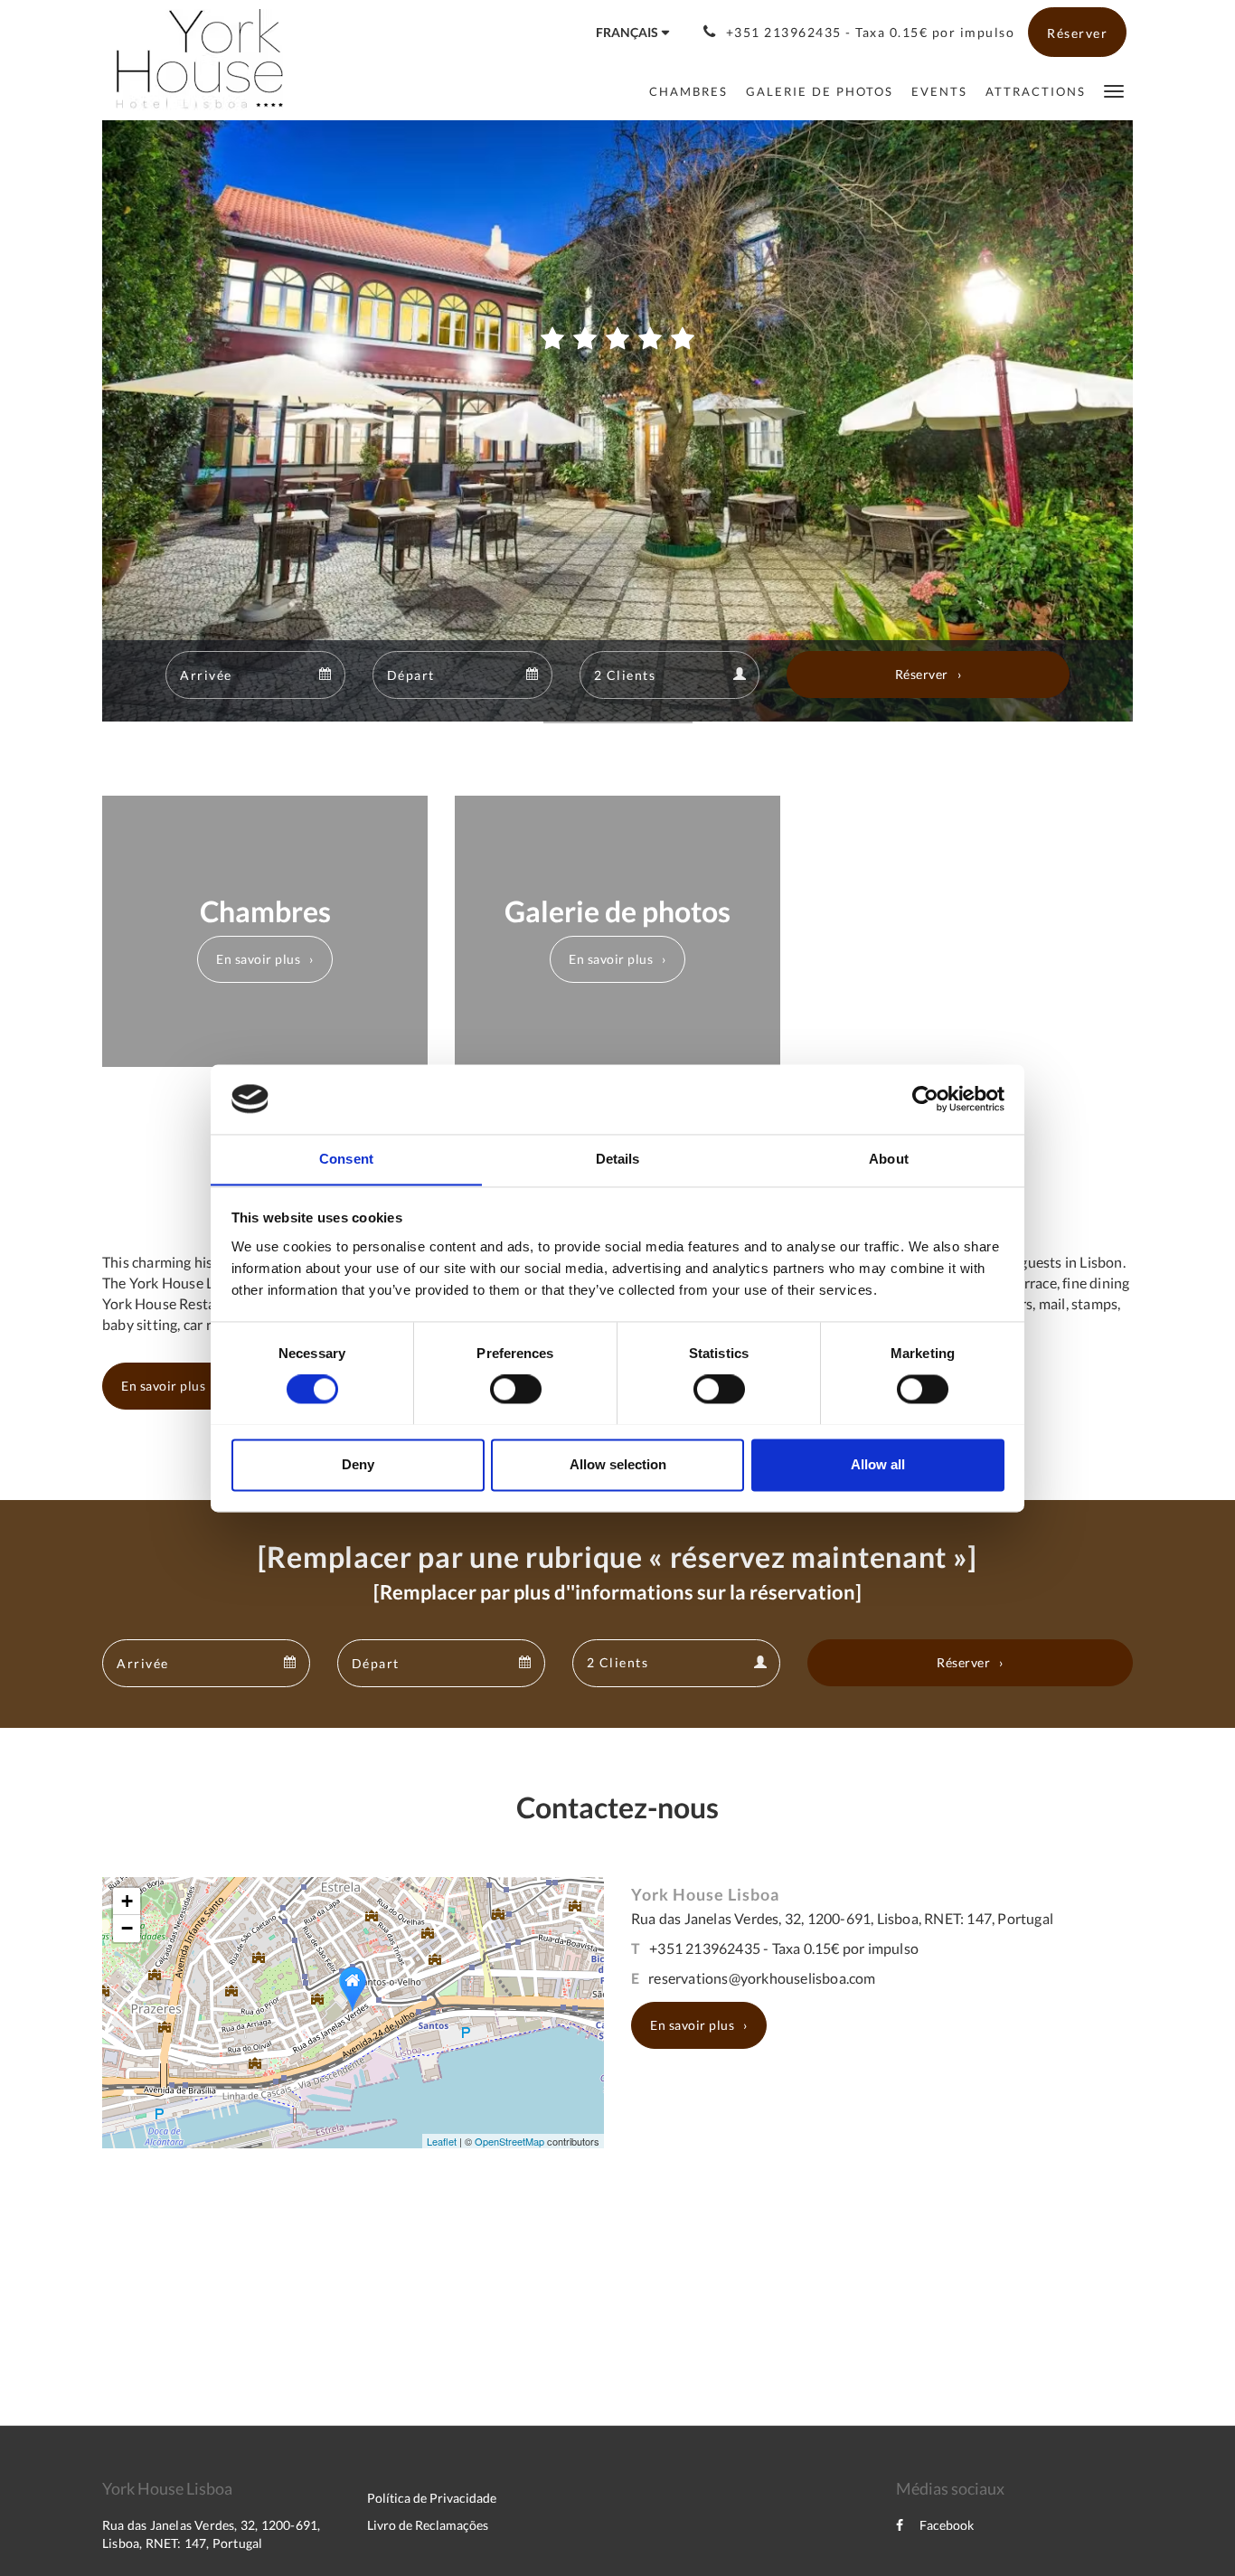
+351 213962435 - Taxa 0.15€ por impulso (784, 1948)
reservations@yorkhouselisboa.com (762, 1978)
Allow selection (618, 1464)
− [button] (127, 1928)
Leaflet (442, 2141)
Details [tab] (618, 1159)
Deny (358, 1464)
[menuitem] (688, 91)
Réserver (922, 674)
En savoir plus (258, 959)
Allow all (878, 1464)
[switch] (516, 1389)
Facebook (947, 2525)
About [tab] (889, 1159)
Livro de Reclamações (428, 2525)
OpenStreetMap (509, 2141)
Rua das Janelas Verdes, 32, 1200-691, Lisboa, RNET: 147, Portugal (842, 1918)
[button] (1114, 90)
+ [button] (127, 1901)
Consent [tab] (346, 1159)
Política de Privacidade (432, 2498)
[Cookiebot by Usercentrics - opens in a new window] (925, 1099)
